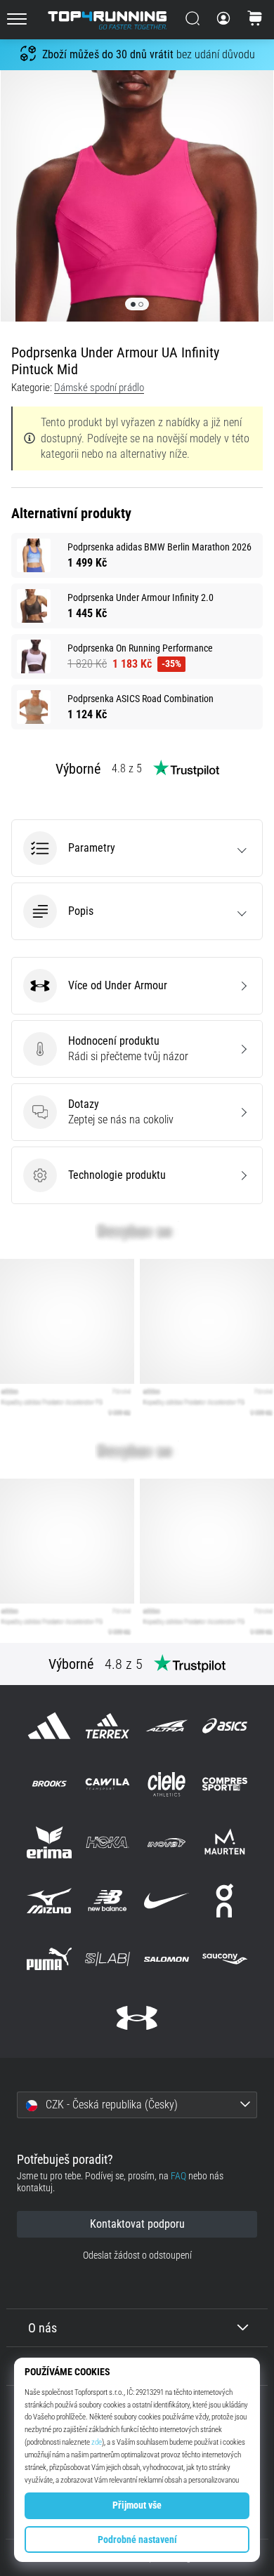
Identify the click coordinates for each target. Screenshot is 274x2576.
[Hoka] (108, 1842)
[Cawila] (108, 1784)
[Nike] (166, 1901)
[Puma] (50, 1959)
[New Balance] (108, 1901)
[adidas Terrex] (108, 1725)
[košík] (255, 20)
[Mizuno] (50, 1901)
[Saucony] (224, 1959)
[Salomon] (166, 1959)
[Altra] (166, 1725)
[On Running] (224, 1901)
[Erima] (50, 1842)
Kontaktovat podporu (137, 2224)
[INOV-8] (166, 1842)
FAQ (178, 2176)
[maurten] (224, 1842)
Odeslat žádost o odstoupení (137, 2255)
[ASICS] (224, 1725)
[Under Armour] (137, 2017)
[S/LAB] (108, 1959)
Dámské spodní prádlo (99, 388)
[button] (137, 848)
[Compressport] (224, 1784)
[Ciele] (166, 1784)
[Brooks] (50, 1784)
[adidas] (50, 1725)
